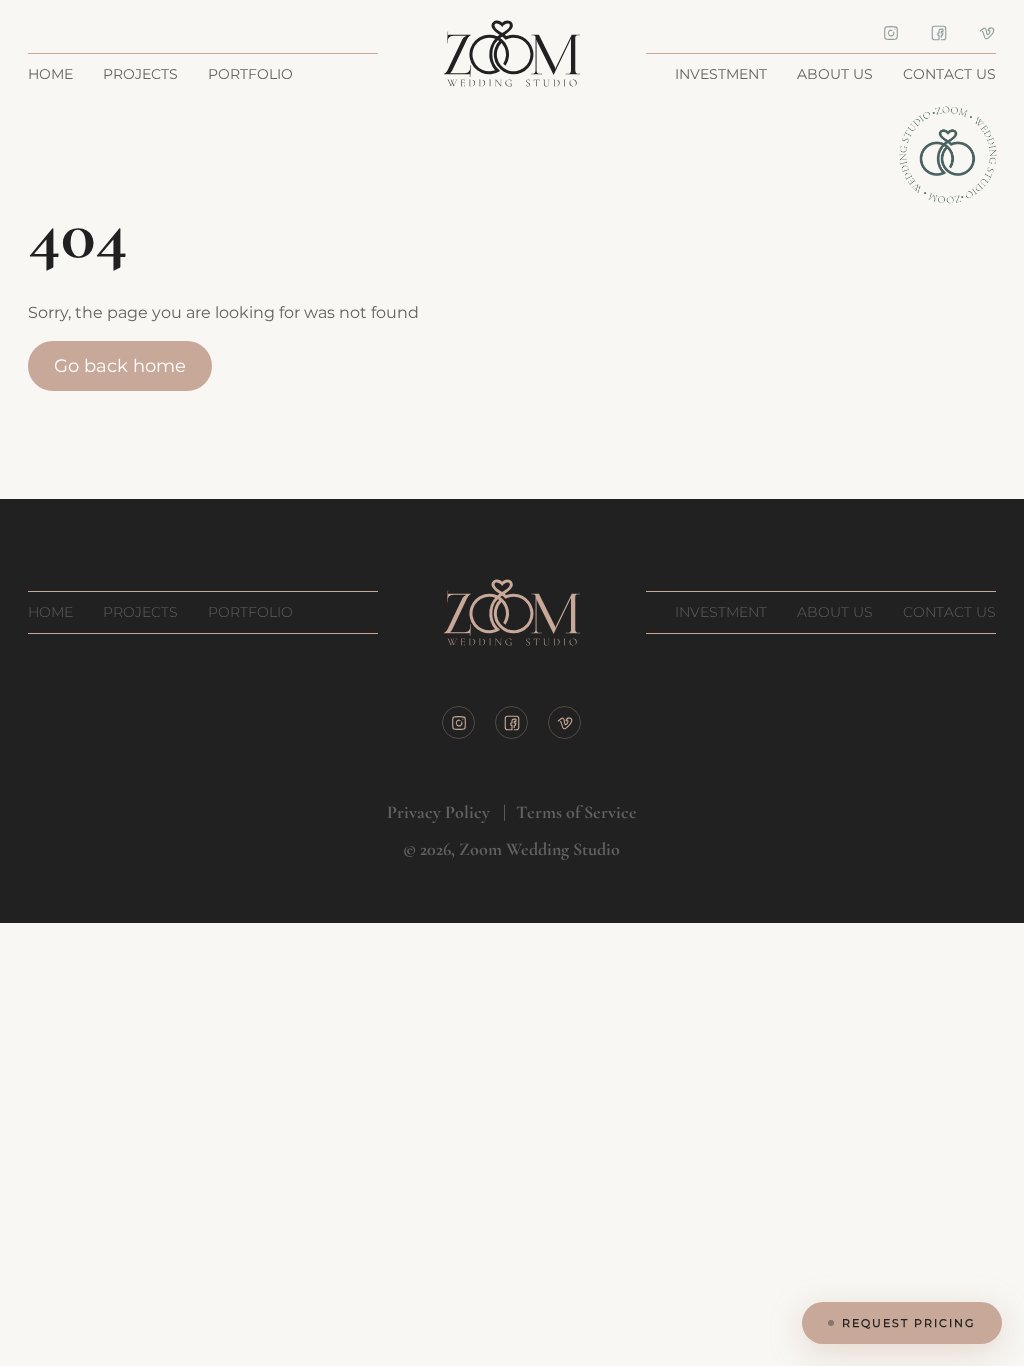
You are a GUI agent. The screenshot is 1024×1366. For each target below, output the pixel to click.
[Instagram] (891, 32)
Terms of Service (576, 812)
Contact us (949, 74)
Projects (140, 74)
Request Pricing (909, 1323)
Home (50, 74)
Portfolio (250, 74)
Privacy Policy (438, 812)
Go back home (120, 366)
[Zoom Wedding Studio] (512, 53)
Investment (721, 74)
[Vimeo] (987, 32)
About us (835, 74)
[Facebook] (939, 32)
